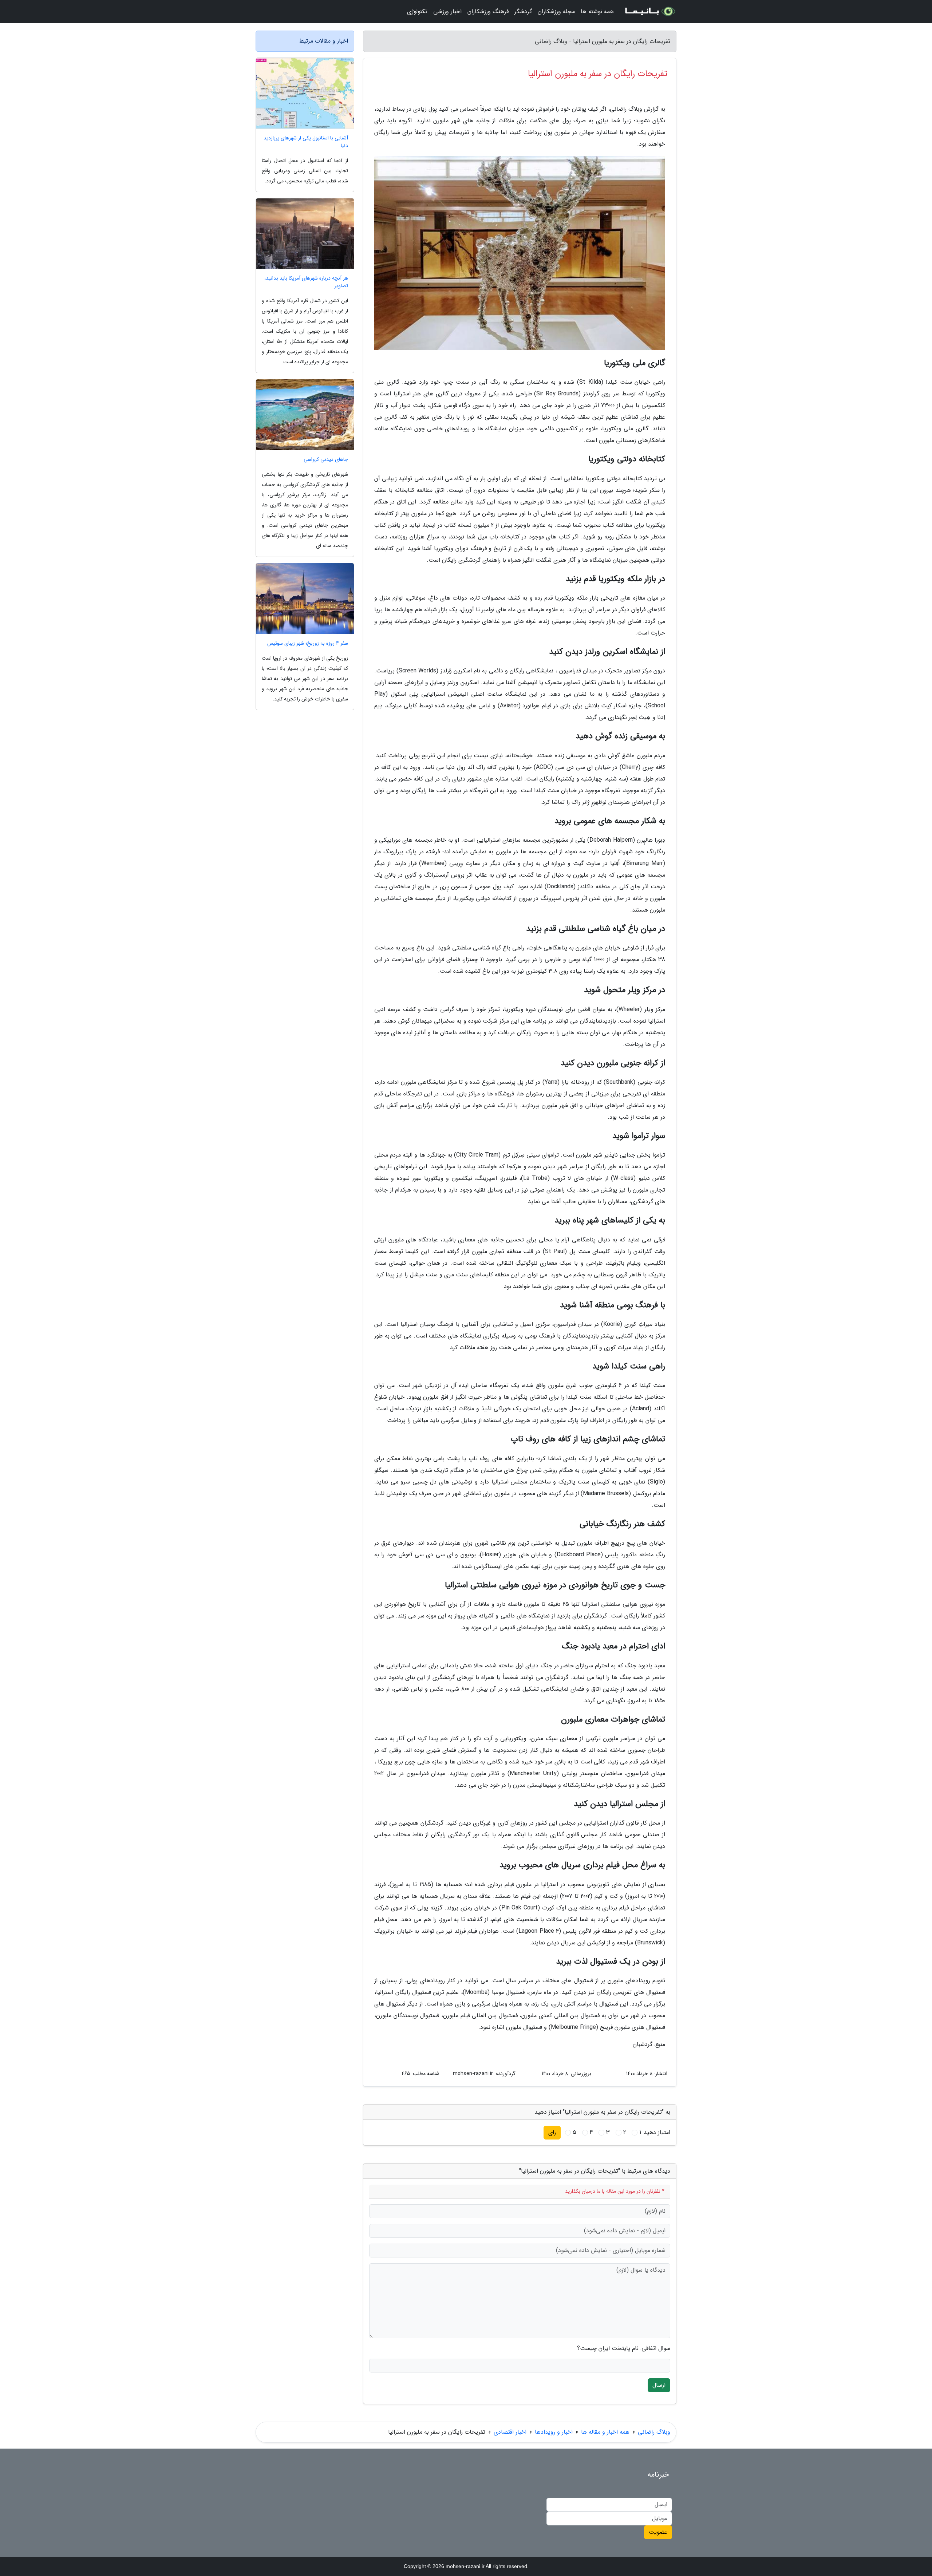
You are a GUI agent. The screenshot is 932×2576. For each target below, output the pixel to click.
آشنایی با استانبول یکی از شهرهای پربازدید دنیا (306, 142)
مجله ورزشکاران (556, 11)
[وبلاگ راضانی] (649, 12)
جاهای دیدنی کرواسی (326, 460)
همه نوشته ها (597, 11)
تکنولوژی (417, 11)
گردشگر (523, 11)
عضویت (658, 2532)
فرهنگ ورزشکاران (488, 11)
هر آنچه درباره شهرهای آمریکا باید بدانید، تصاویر (306, 282)
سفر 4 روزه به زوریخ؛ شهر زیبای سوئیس (308, 643)
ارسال (659, 2385)
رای (552, 2132)
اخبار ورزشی (447, 11)
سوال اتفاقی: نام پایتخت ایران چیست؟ (624, 2348)
